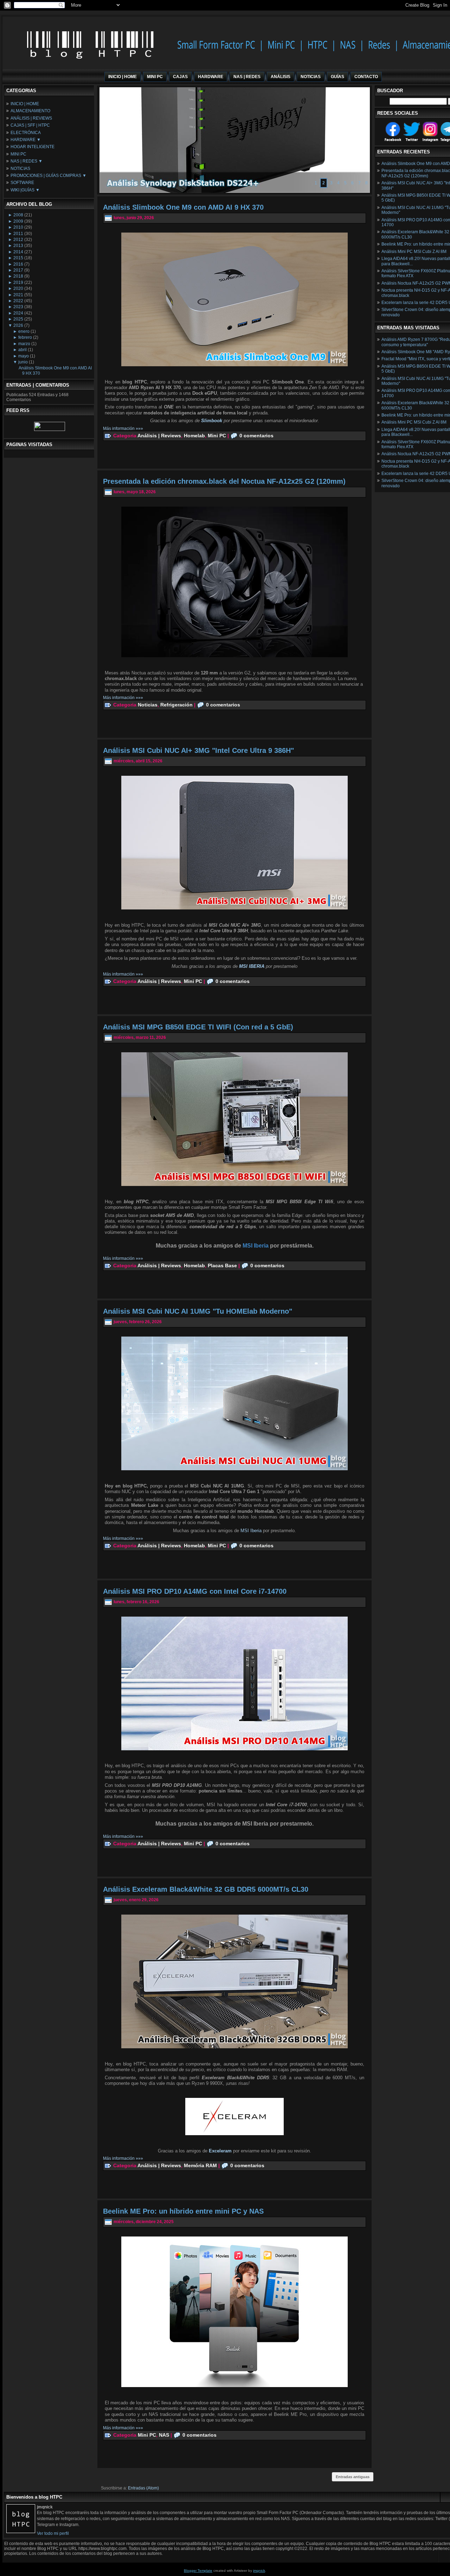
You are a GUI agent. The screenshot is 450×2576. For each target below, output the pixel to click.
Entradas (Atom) (143, 2488)
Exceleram (221, 2151)
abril (22, 350)
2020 (18, 288)
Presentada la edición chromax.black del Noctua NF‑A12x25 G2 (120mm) (224, 481)
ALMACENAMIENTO (30, 111)
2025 (18, 319)
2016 (18, 264)
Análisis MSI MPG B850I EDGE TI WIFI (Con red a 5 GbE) (198, 1027)
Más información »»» (123, 429)
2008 (18, 215)
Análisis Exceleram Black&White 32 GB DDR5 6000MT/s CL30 (206, 1889)
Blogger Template (198, 2571)
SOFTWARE (22, 183)
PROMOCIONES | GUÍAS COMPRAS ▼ (49, 176)
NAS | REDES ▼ (27, 161)
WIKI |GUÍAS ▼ (25, 190)
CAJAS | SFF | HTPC (30, 125)
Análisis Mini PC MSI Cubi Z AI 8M (414, 252)
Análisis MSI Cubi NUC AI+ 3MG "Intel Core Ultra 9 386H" (198, 750)
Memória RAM (200, 2165)
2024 (18, 313)
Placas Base (222, 1265)
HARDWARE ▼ (26, 140)
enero (24, 331)
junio (23, 362)
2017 (18, 270)
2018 (18, 276)
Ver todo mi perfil (53, 2533)
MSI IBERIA (252, 966)
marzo (24, 344)
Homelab (194, 436)
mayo (24, 356)
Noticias (148, 705)
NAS (164, 2435)
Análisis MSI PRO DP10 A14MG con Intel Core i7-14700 (195, 1591)
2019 (18, 283)
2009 (18, 221)
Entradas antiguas (353, 2477)
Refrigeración (176, 705)
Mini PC (217, 436)
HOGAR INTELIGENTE (33, 147)
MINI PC (18, 154)
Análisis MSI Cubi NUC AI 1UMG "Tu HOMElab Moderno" (198, 1311)
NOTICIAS (20, 169)
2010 (18, 227)
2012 (18, 240)
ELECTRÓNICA (26, 133)
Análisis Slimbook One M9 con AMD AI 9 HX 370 (183, 207)
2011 (18, 234)
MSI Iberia (251, 1531)
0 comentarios (256, 436)
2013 (18, 246)
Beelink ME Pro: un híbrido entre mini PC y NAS (183, 2211)
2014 (18, 252)
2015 (18, 258)
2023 (18, 307)
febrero (25, 337)
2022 (18, 301)
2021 (18, 295)
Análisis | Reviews (159, 436)
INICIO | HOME (25, 104)
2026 (18, 325)
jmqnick (259, 2571)
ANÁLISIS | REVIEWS (31, 118)
